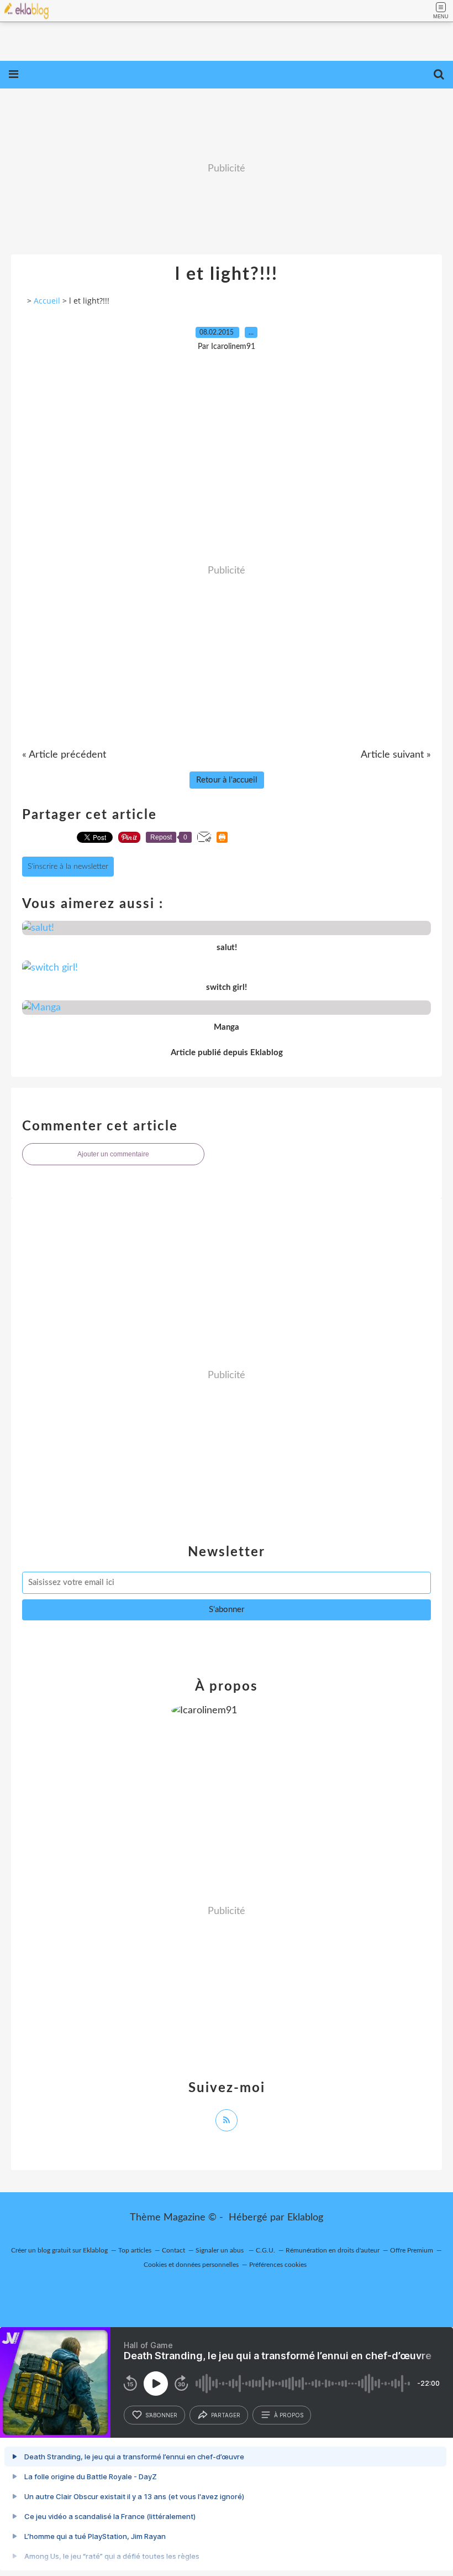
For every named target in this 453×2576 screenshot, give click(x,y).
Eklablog (305, 2218)
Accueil (47, 301)
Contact (173, 2250)
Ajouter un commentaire (113, 1154)
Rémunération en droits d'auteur (333, 2250)
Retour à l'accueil (227, 780)
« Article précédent (64, 755)
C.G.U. (265, 2250)
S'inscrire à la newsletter (68, 867)
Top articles (135, 2250)
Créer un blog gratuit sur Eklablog (59, 2250)
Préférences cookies (278, 2265)
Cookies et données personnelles (191, 2265)
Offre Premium (412, 2250)
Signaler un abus (220, 2250)
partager (226, 2415)
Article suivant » (396, 755)
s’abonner (161, 2415)
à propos (289, 2415)
